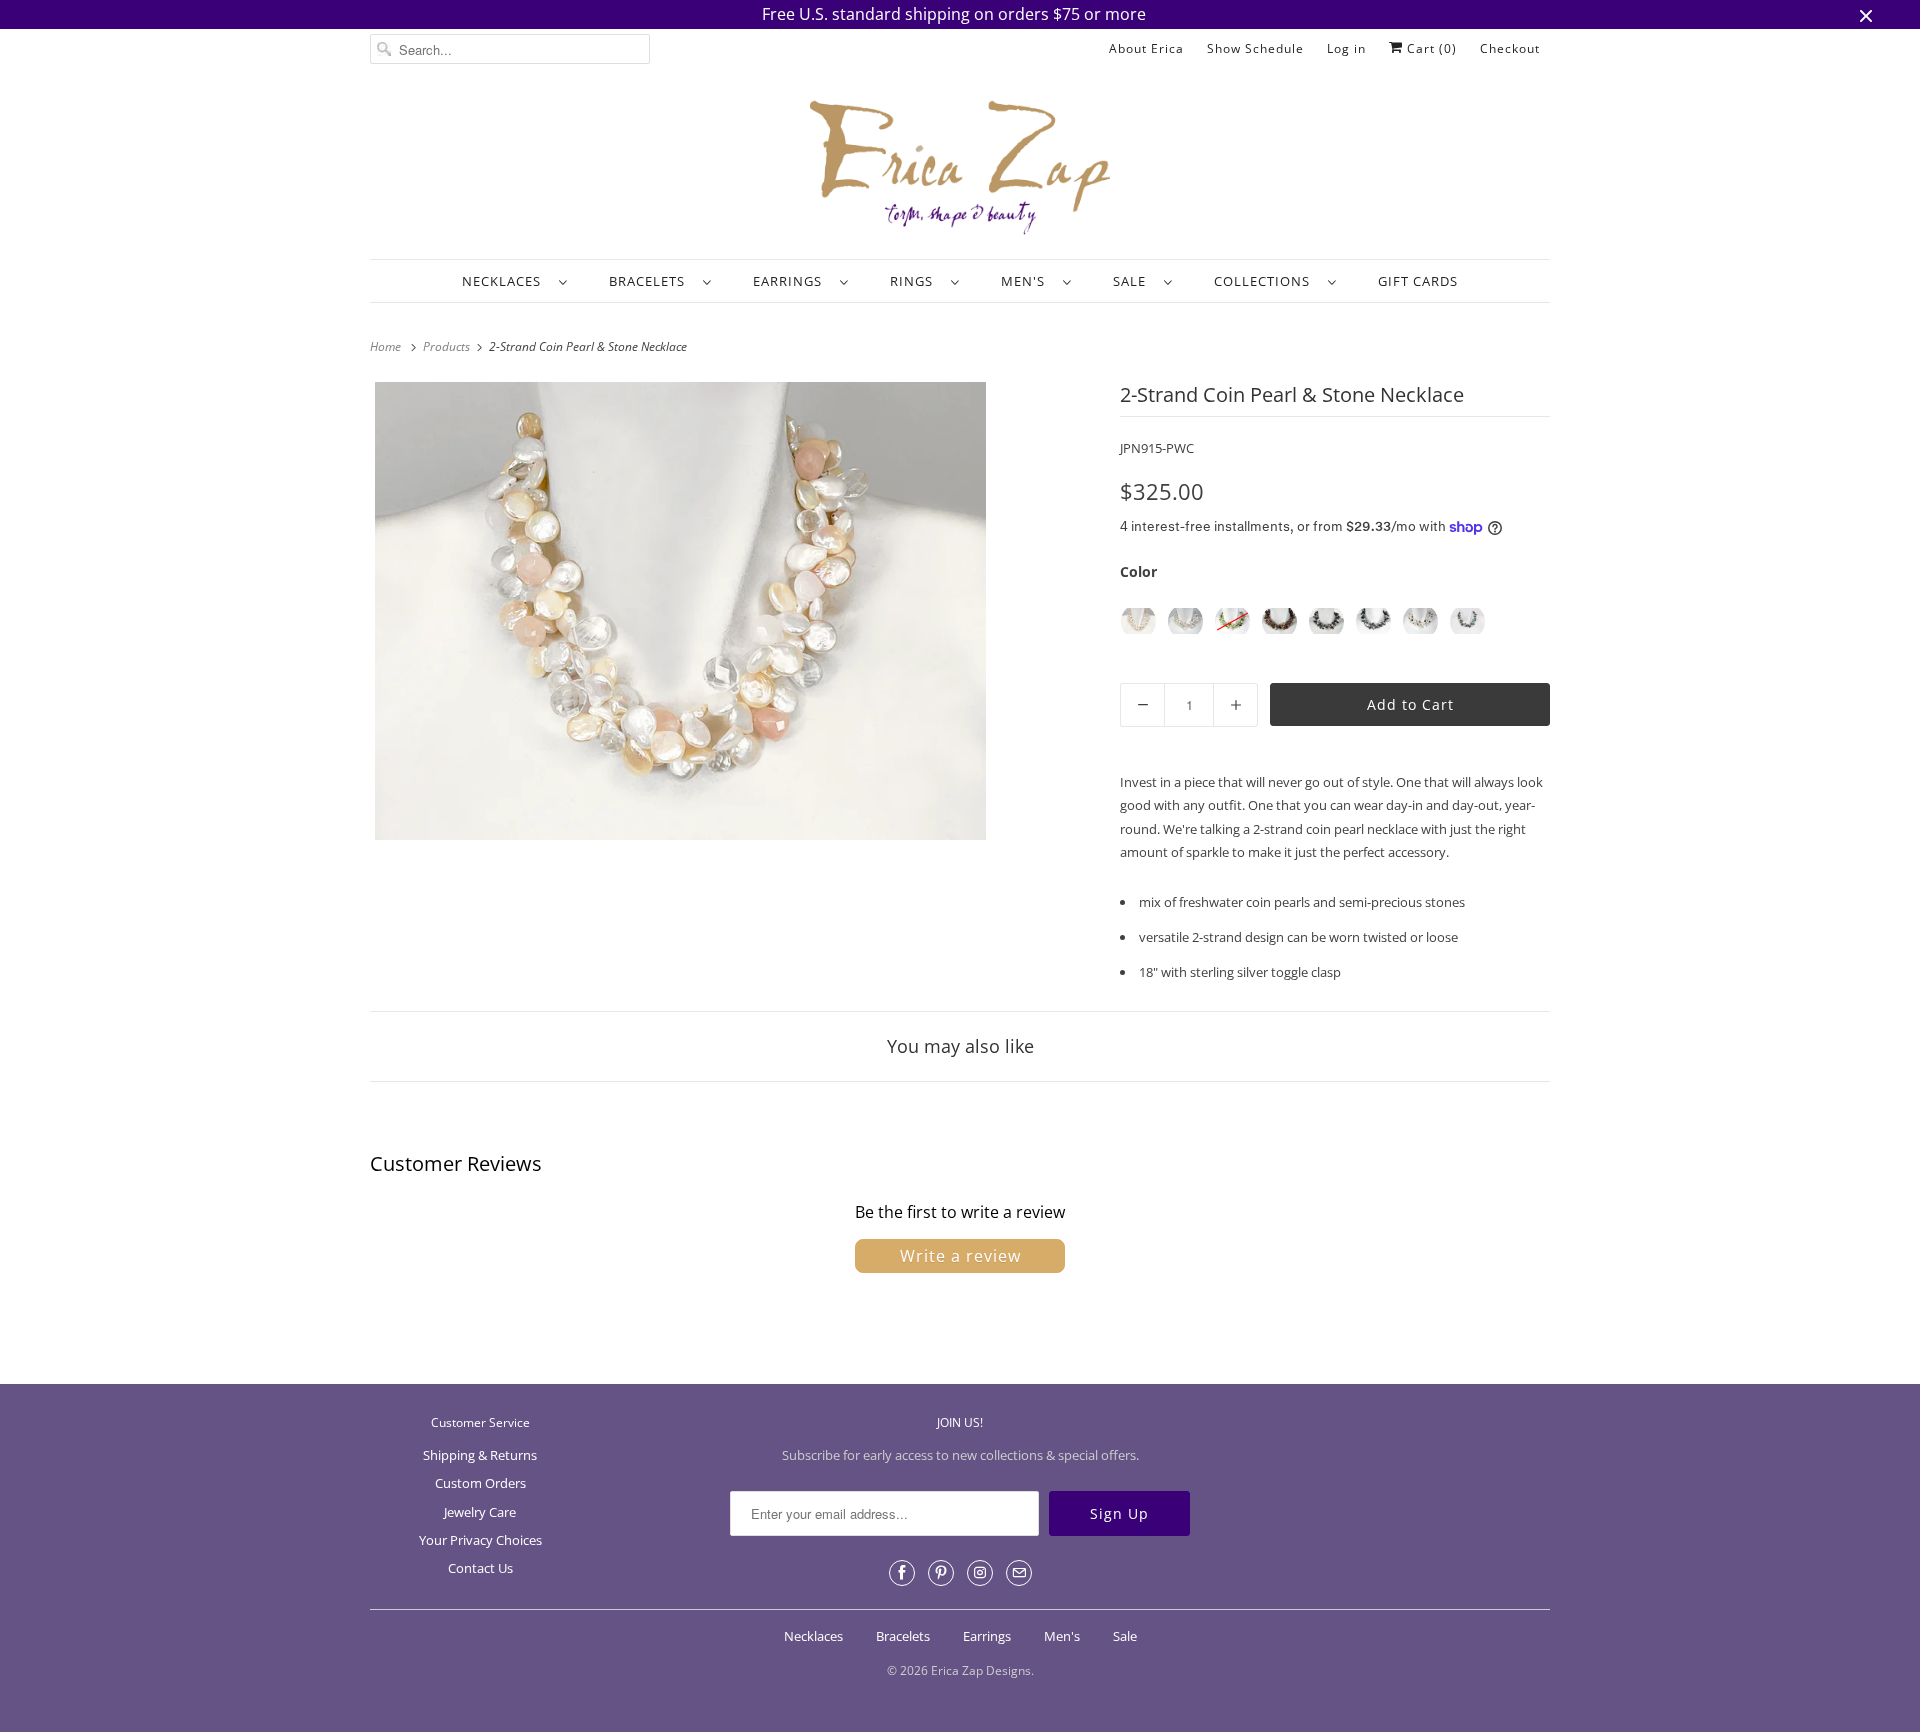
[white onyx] (1420, 621)
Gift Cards (1418, 281)
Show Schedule (1255, 48)
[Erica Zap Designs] (960, 169)
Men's (1027, 281)
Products (448, 346)
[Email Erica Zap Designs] (1019, 1573)
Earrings (791, 281)
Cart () (1430, 48)
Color (1138, 571)
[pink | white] (1138, 621)
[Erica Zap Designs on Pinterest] (941, 1573)
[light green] (1232, 621)
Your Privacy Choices (480, 1540)
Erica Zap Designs (981, 1670)
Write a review (960, 1256)
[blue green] (1467, 621)
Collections (1266, 281)
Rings (915, 281)
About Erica (1146, 48)
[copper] (1279, 621)
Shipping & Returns (480, 1455)
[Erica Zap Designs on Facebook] (902, 1573)
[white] (1185, 621)
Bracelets (651, 281)
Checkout (1510, 48)
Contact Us (480, 1568)
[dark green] (1373, 621)
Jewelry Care (480, 1512)
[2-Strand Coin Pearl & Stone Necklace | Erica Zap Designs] (680, 611)
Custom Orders (480, 1483)
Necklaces (505, 281)
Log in (1346, 48)
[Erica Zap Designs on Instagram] (980, 1573)
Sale (1133, 281)
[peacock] (1326, 621)
